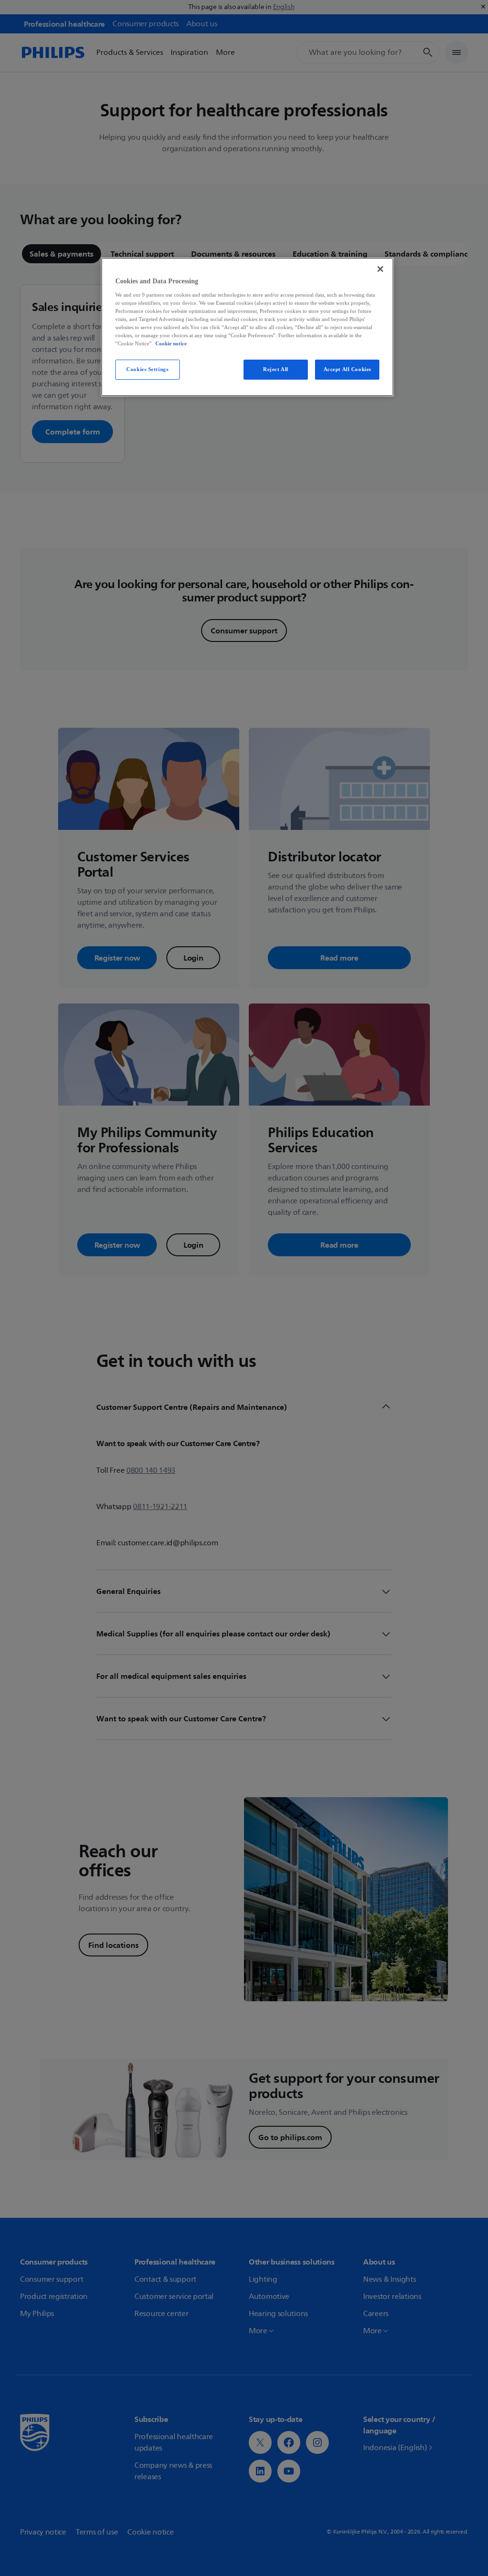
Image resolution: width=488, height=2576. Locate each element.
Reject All (276, 369)
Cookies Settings (147, 369)
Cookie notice (171, 343)
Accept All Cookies (347, 369)
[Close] (380, 269)
